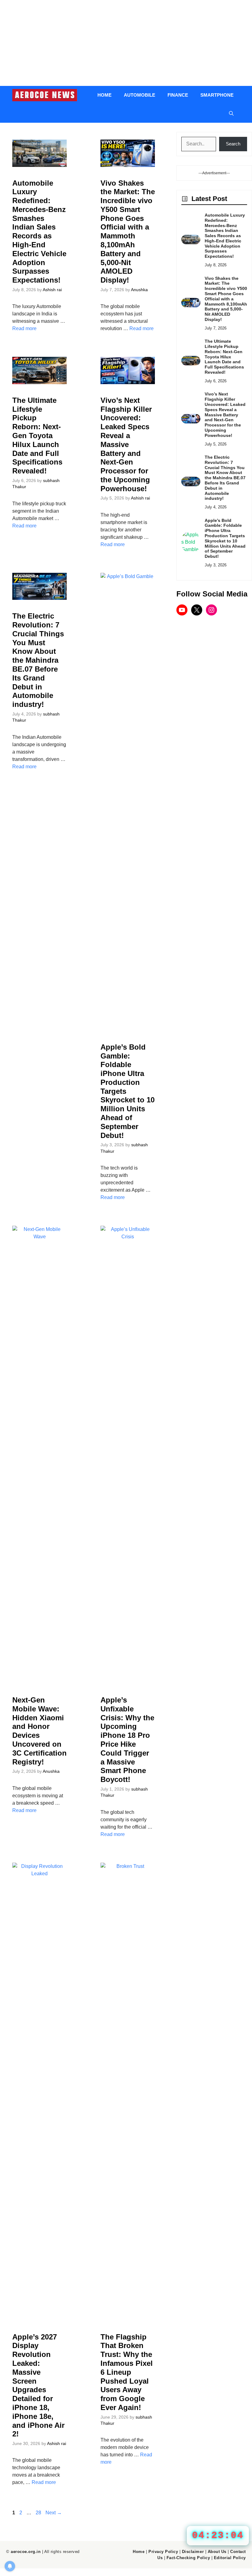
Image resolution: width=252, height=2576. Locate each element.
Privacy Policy (163, 2552)
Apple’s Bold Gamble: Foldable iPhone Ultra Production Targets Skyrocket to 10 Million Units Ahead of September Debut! (225, 538)
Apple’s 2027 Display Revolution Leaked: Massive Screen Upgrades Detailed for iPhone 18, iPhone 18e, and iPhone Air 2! (38, 2385)
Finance (178, 95)
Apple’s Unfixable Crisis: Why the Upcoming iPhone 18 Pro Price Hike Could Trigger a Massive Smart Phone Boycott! (127, 1740)
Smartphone (217, 95)
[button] (231, 114)
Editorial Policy (230, 2558)
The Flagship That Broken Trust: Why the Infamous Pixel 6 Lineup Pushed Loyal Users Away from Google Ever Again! (127, 2372)
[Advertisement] (126, 43)
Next (54, 2513)
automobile (140, 95)
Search (233, 144)
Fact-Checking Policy (188, 2558)
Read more (24, 328)
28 (39, 2513)
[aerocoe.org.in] (45, 95)
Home (104, 95)
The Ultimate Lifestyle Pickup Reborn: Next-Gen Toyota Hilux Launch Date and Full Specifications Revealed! (37, 436)
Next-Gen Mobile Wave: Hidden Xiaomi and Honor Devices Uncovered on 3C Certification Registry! (39, 1731)
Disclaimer (193, 2552)
